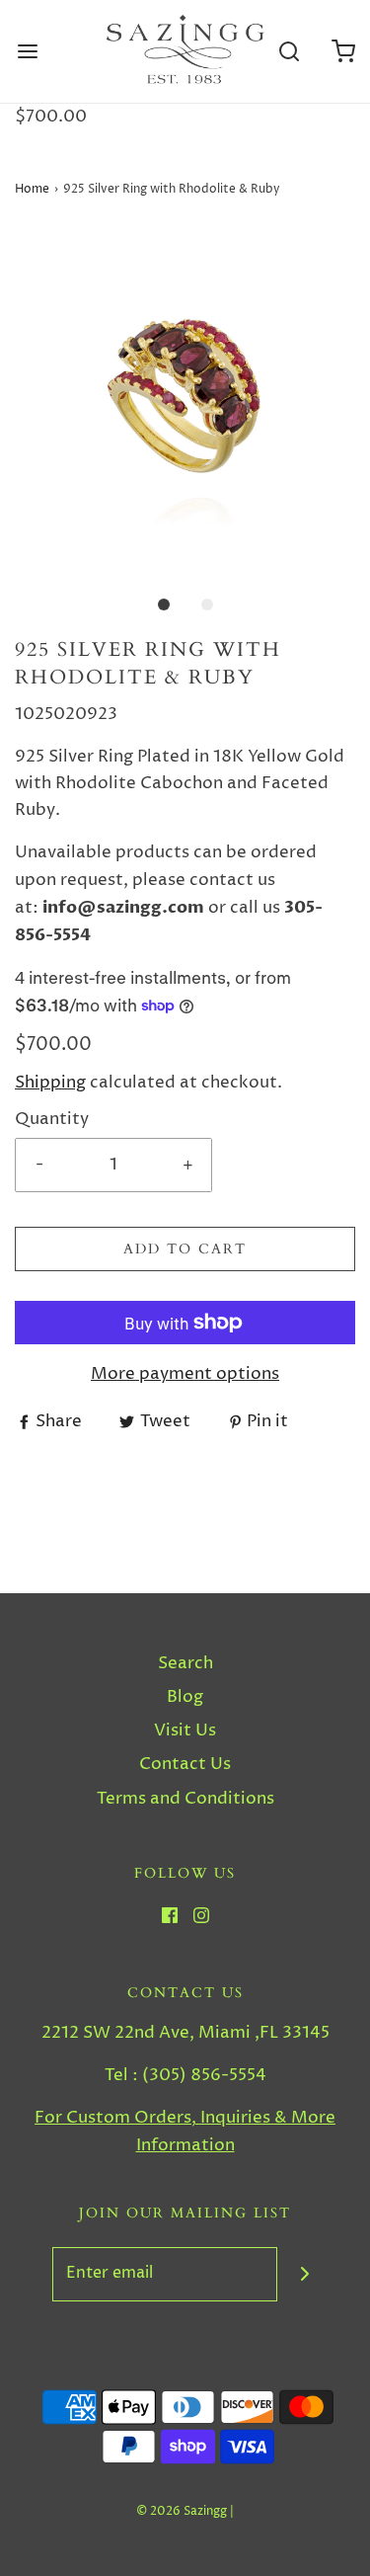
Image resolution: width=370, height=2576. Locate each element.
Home (32, 189)
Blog (185, 1697)
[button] (185, 398)
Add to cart (185, 1249)
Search (185, 1663)
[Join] (304, 2274)
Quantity (52, 1119)
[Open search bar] (289, 52)
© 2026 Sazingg (182, 2511)
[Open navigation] (27, 52)
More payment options (185, 1374)
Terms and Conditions (185, 1799)
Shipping (50, 1083)
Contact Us (185, 1764)
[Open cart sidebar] (343, 52)
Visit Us (185, 1731)
